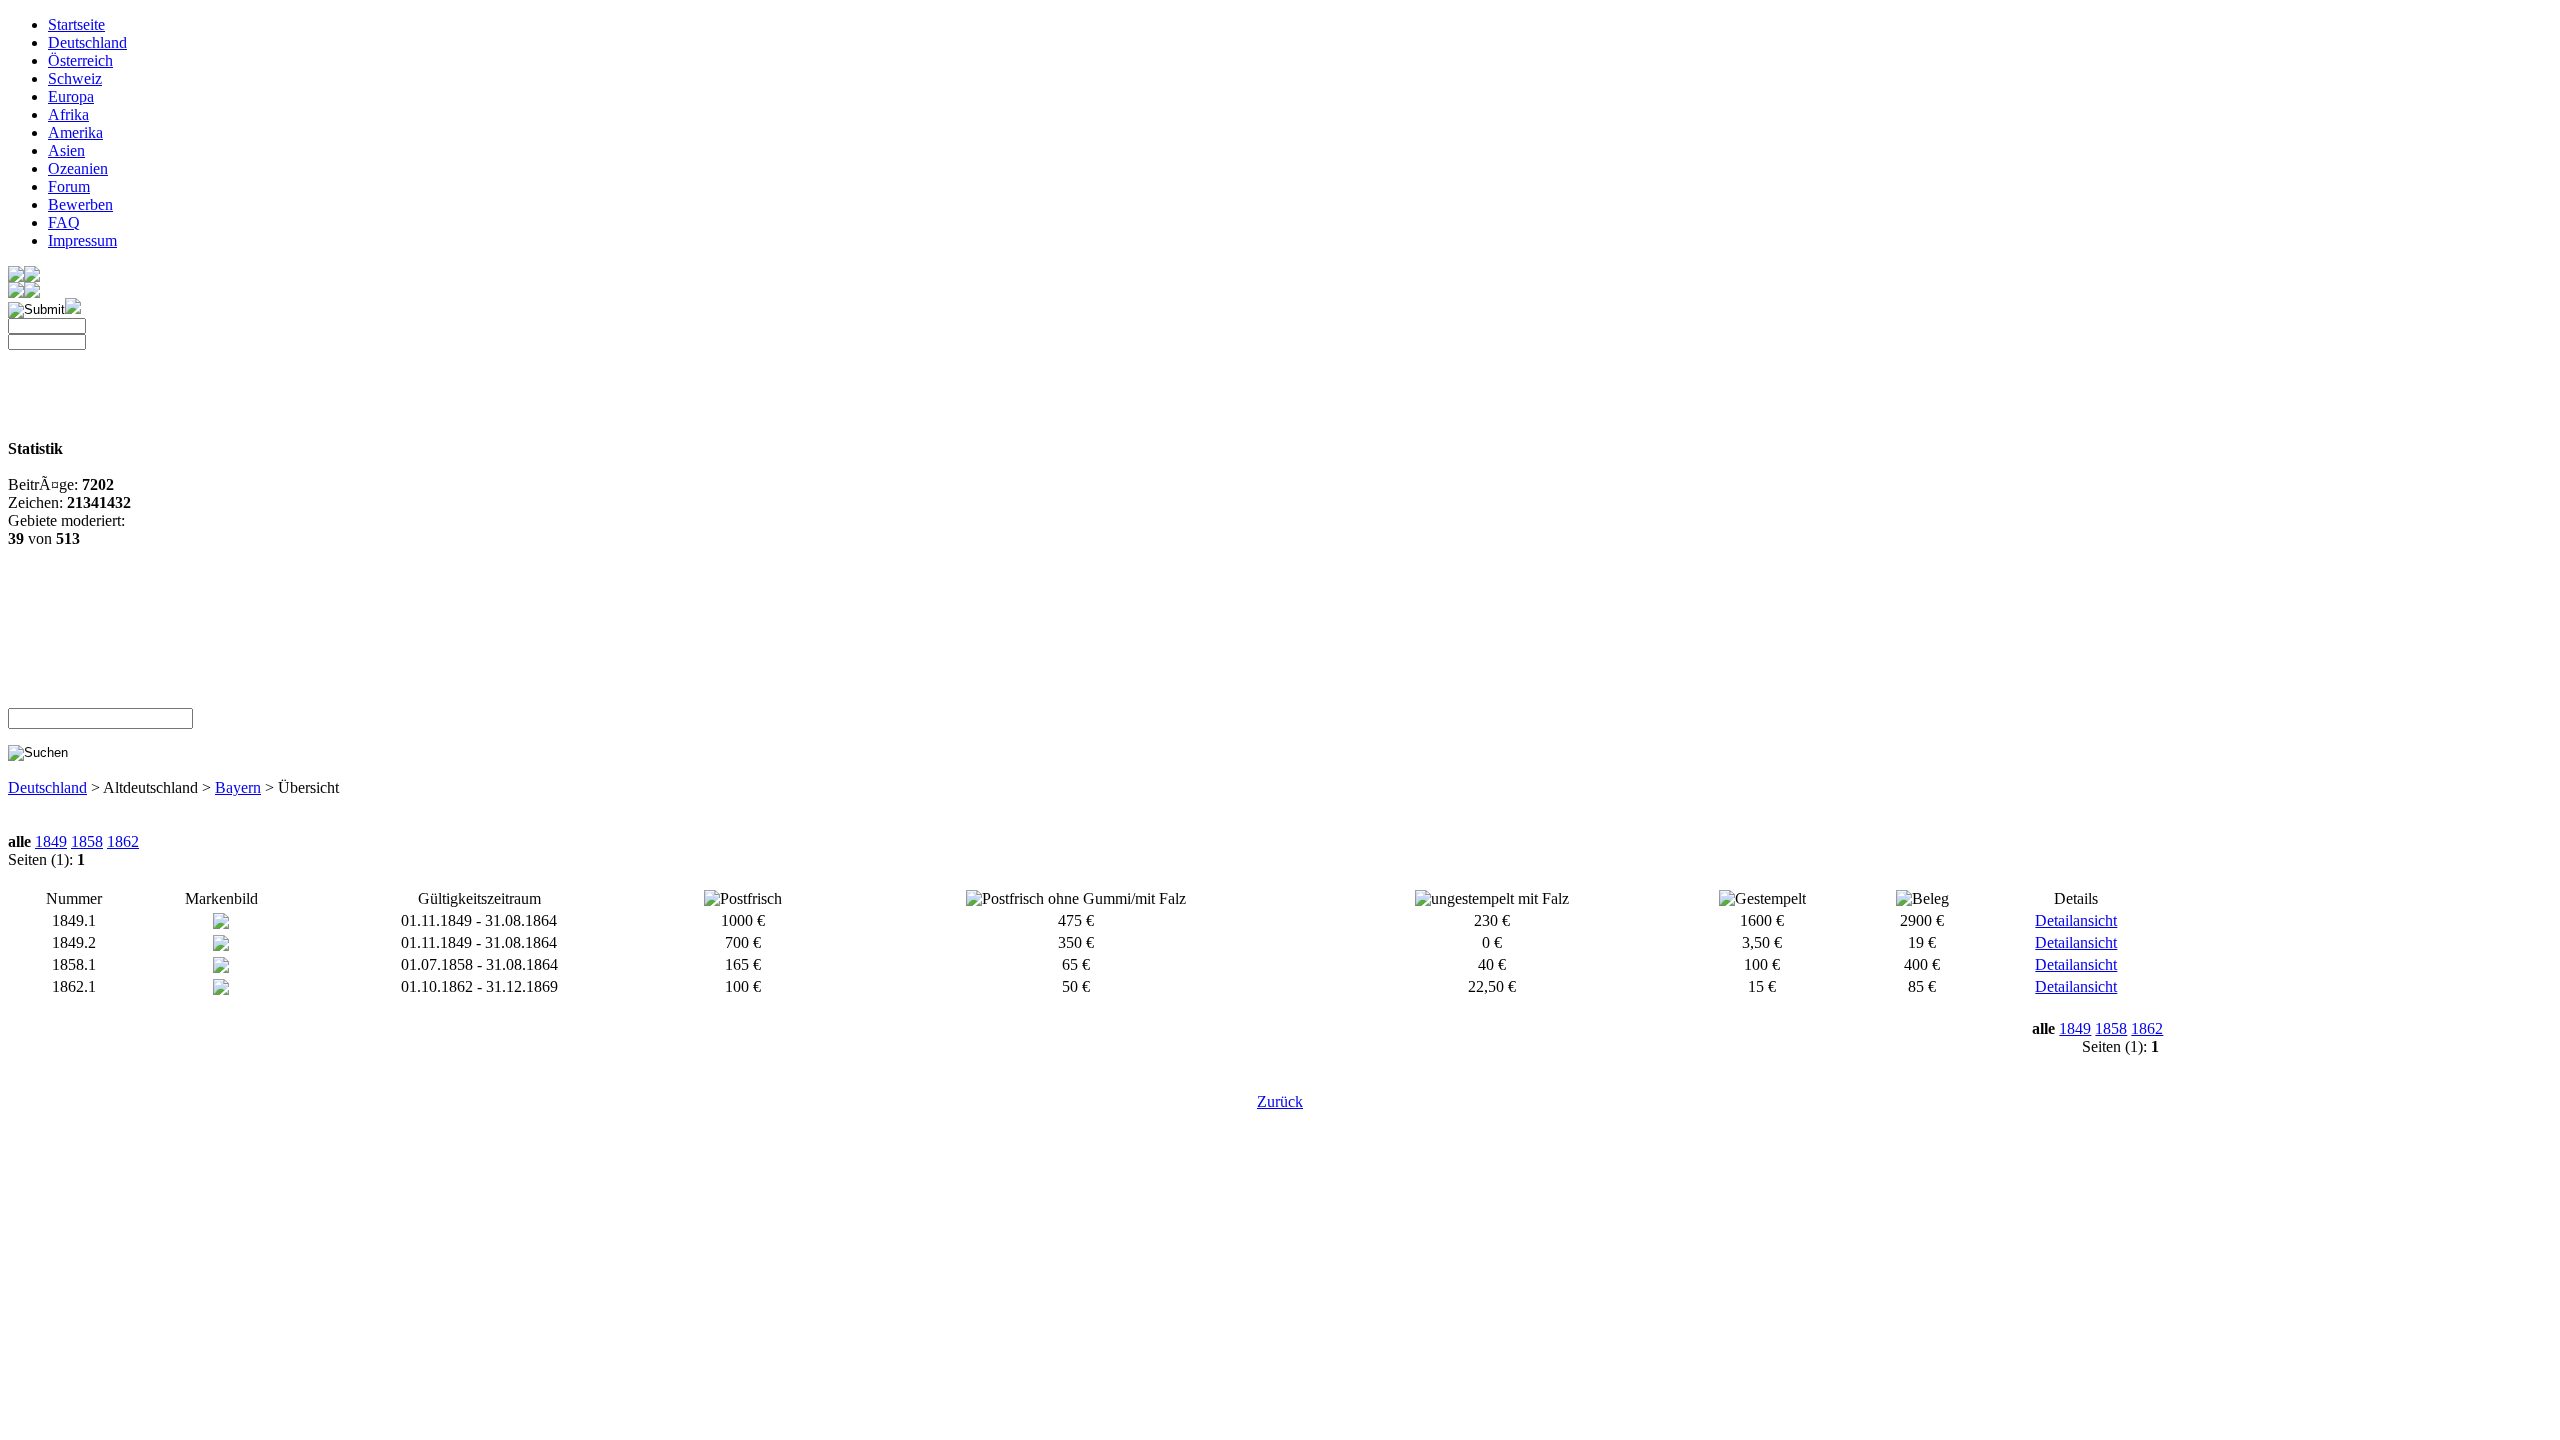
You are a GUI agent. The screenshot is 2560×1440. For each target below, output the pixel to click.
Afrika (68, 114)
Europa (71, 96)
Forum (69, 186)
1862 (123, 841)
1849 (51, 841)
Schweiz (75, 78)
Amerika (75, 132)
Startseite (76, 24)
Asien (66, 150)
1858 (87, 841)
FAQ (64, 222)
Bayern (238, 787)
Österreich (80, 60)
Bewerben (80, 204)
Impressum (82, 240)
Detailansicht (2076, 920)
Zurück (1280, 1101)
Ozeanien (78, 168)
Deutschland (87, 42)
